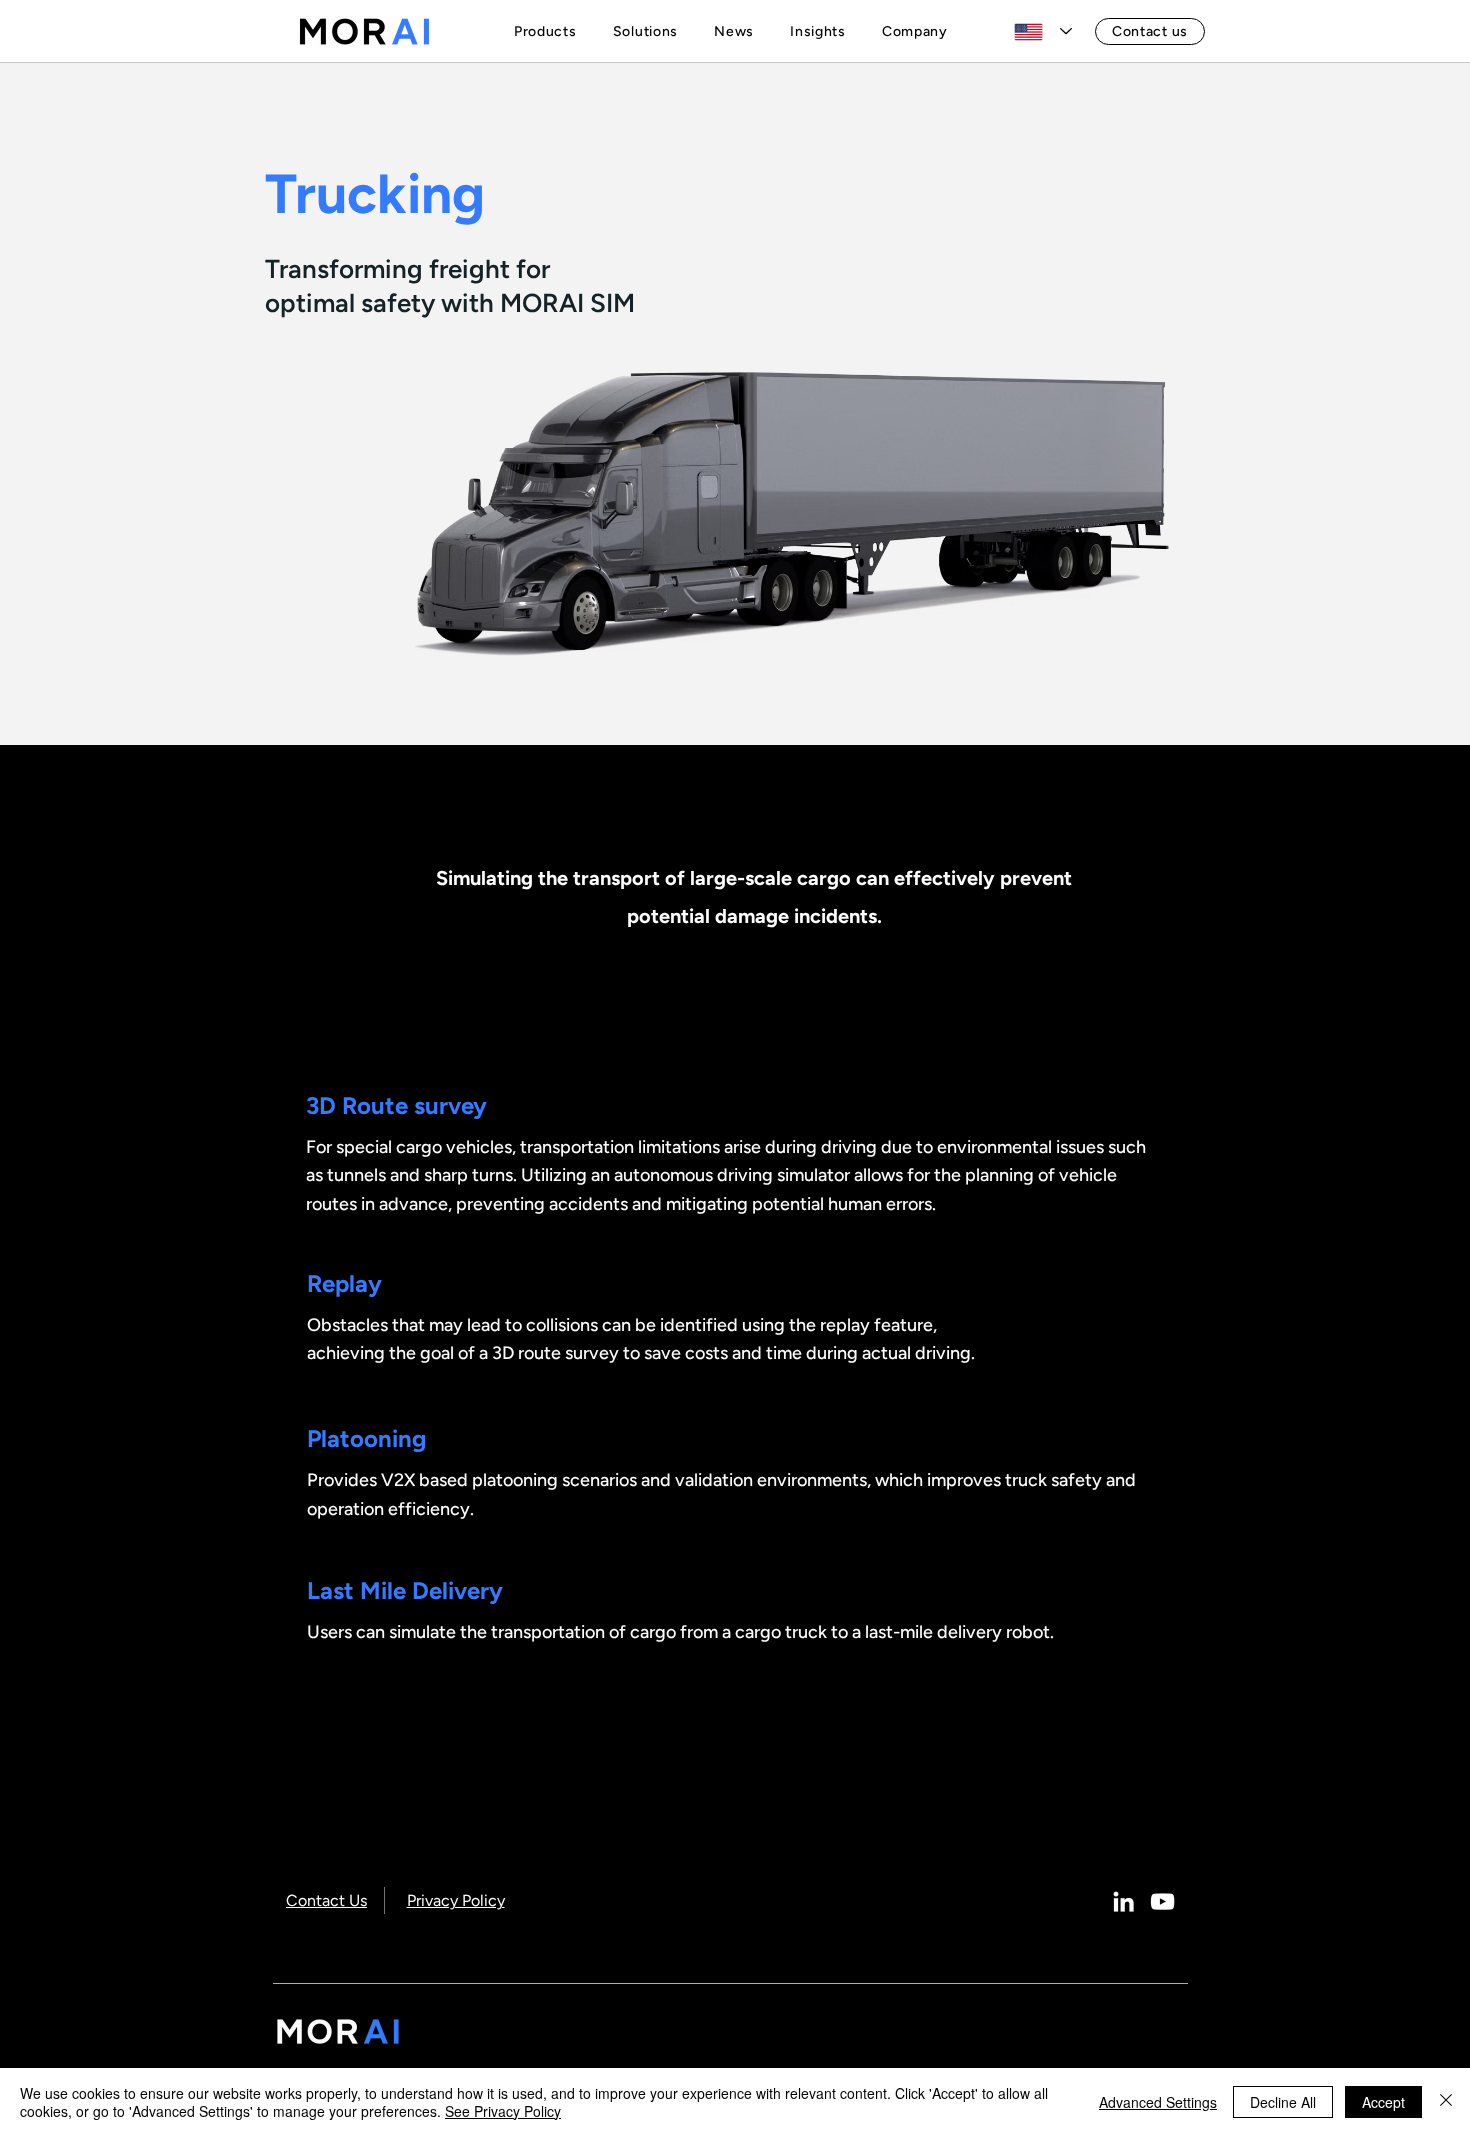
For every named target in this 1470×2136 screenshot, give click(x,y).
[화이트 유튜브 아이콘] (1162, 1901)
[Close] (1446, 2102)
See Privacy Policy (503, 2111)
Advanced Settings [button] (1158, 2102)
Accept (1383, 2102)
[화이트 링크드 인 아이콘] (1123, 1901)
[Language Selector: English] (1043, 31)
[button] (549, 31)
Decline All (1283, 2102)
